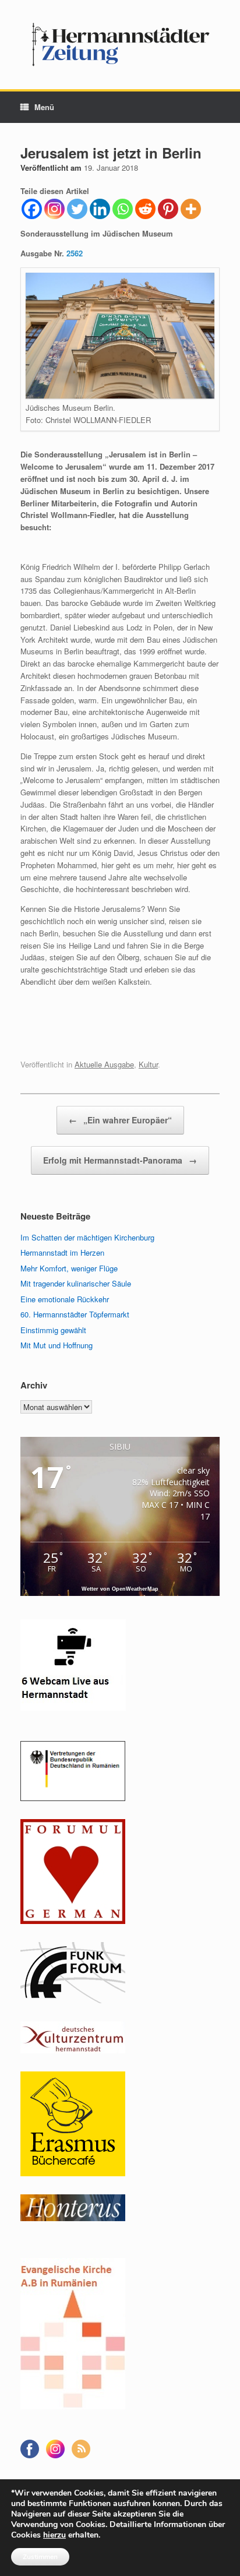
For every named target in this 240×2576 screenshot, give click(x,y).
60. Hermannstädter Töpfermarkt (75, 1314)
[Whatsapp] (123, 209)
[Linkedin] (100, 209)
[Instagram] (54, 209)
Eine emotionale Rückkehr (65, 1299)
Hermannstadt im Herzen (62, 1252)
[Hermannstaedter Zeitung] (120, 45)
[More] (191, 209)
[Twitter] (77, 209)
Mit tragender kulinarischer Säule (76, 1283)
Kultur (148, 1064)
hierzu (54, 2535)
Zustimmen (40, 2557)
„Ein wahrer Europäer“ (120, 1120)
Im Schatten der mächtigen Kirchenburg (87, 1237)
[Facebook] (32, 209)
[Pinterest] (168, 209)
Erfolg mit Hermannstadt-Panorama (120, 1160)
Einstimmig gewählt (53, 1330)
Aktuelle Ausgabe (104, 1064)
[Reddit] (145, 209)
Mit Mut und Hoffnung (57, 1345)
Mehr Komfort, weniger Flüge (69, 1268)
